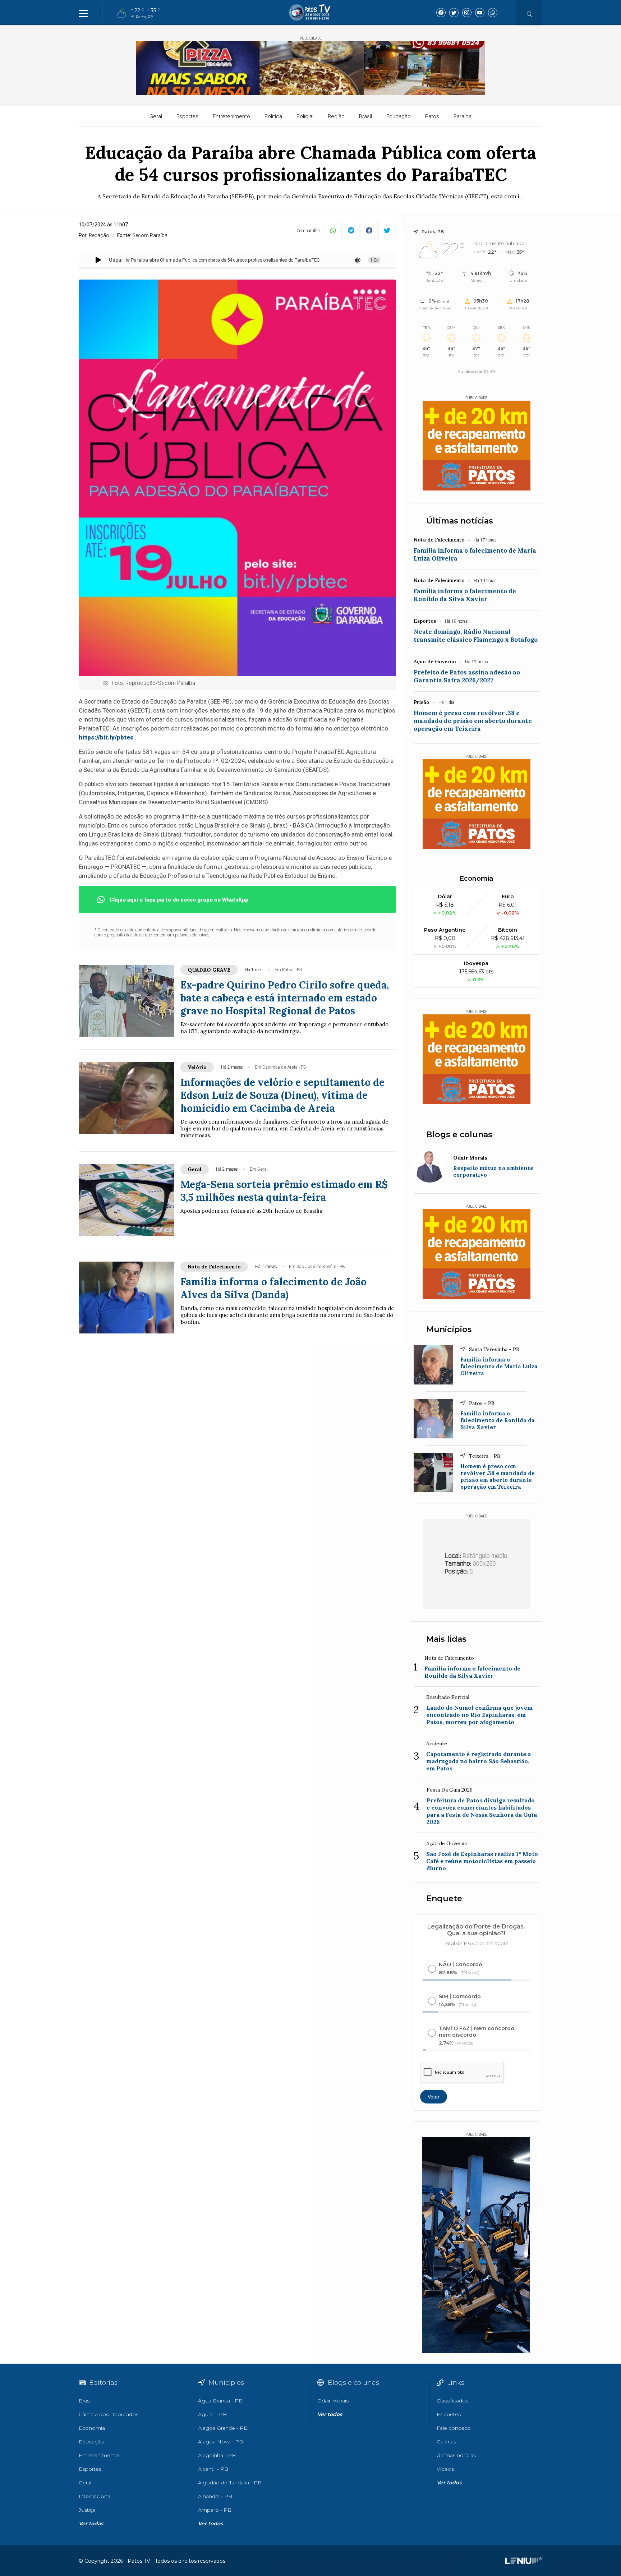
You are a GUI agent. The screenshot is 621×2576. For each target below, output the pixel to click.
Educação (399, 116)
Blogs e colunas (459, 1135)
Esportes (187, 116)
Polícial (305, 116)
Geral (156, 116)
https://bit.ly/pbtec (106, 737)
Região (336, 116)
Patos (432, 116)
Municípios (449, 1329)
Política (273, 116)
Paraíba (463, 116)
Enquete (444, 1898)
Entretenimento (231, 116)
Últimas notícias (460, 521)
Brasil (365, 116)
